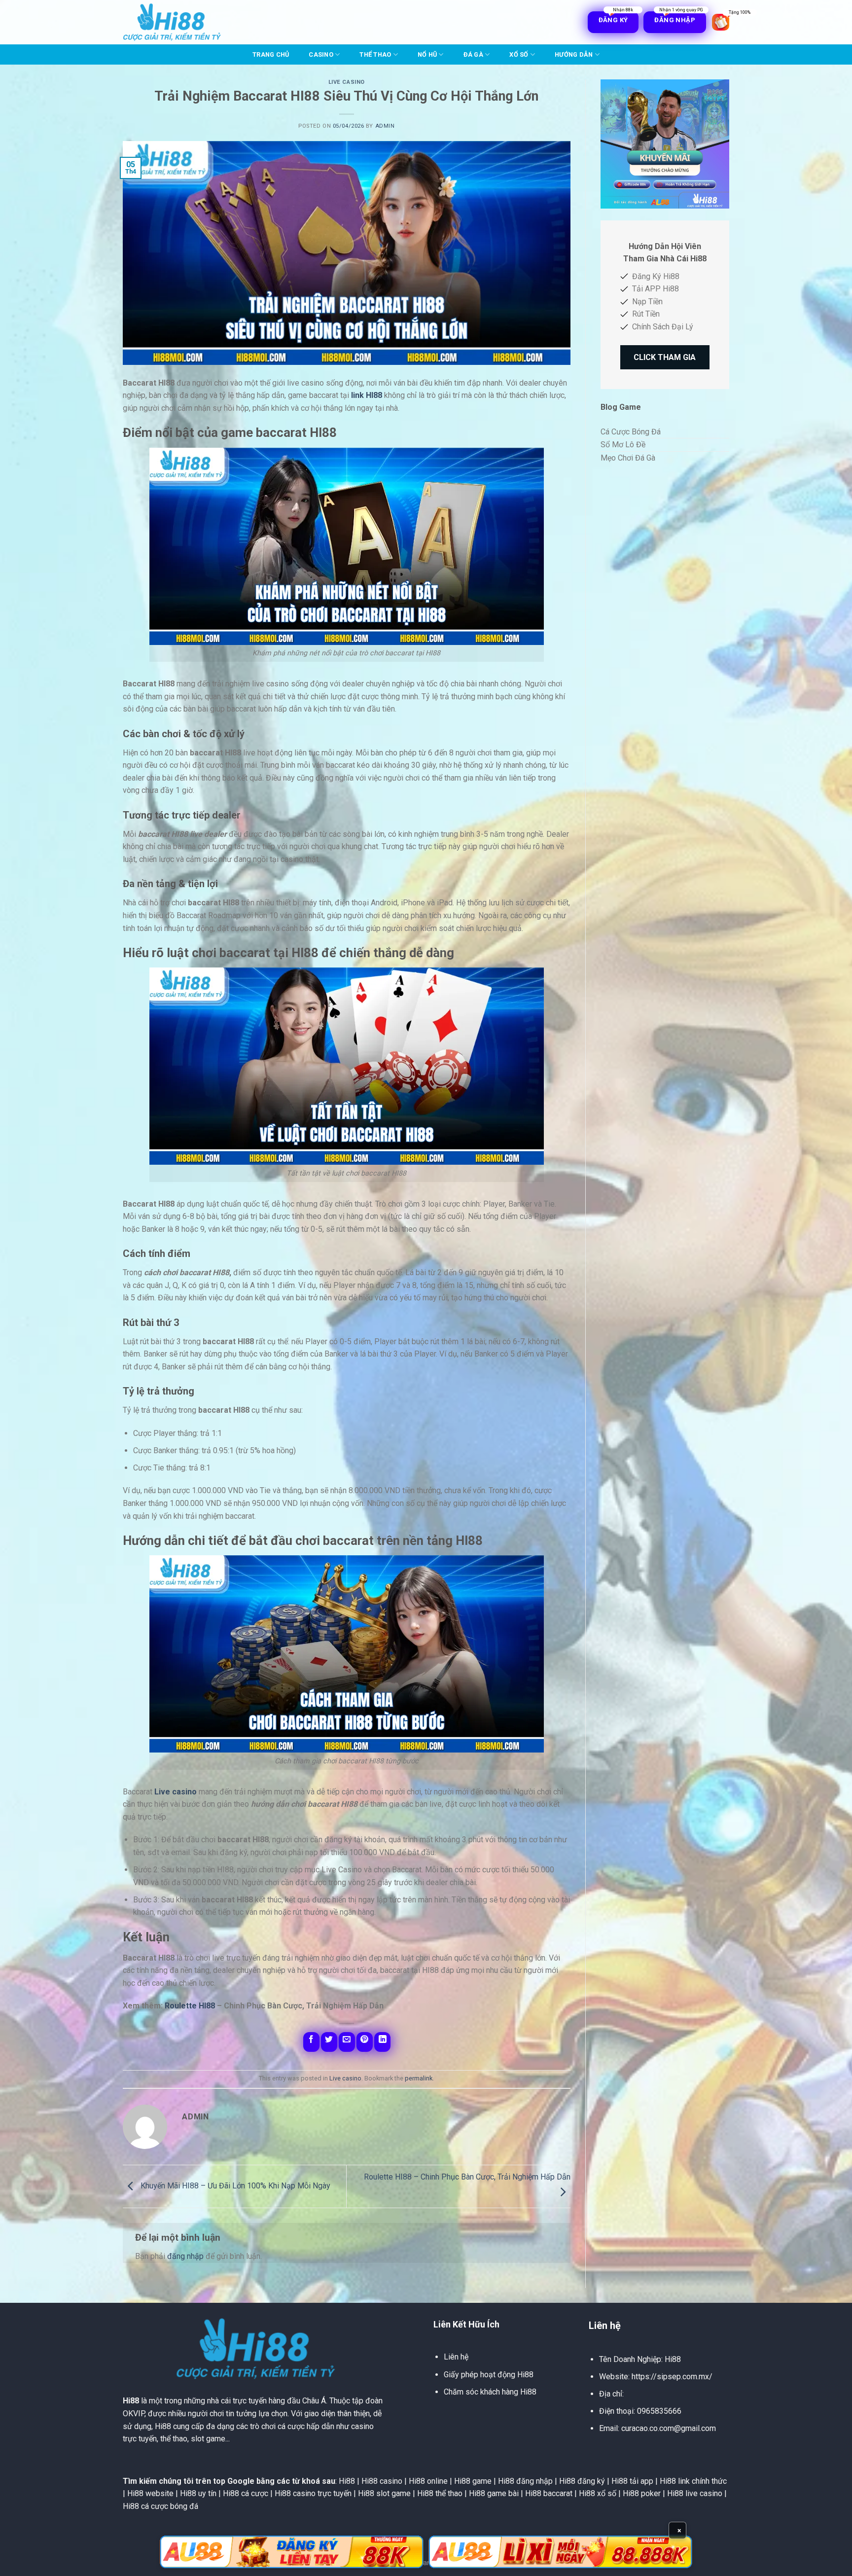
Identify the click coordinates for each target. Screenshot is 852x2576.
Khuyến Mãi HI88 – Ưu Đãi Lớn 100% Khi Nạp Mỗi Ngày (234, 2186)
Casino (321, 54)
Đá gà (473, 54)
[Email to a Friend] (347, 2042)
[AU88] (292, 2552)
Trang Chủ (271, 54)
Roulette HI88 (190, 2006)
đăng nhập (185, 2256)
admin (385, 126)
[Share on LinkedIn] (382, 2042)
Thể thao (375, 54)
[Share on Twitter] (329, 2042)
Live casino (347, 82)
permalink (419, 2078)
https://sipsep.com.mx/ (672, 2377)
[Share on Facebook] (311, 2042)
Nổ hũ (427, 54)
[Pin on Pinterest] (365, 2042)
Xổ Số (519, 54)
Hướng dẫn (574, 54)
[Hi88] (172, 22)
